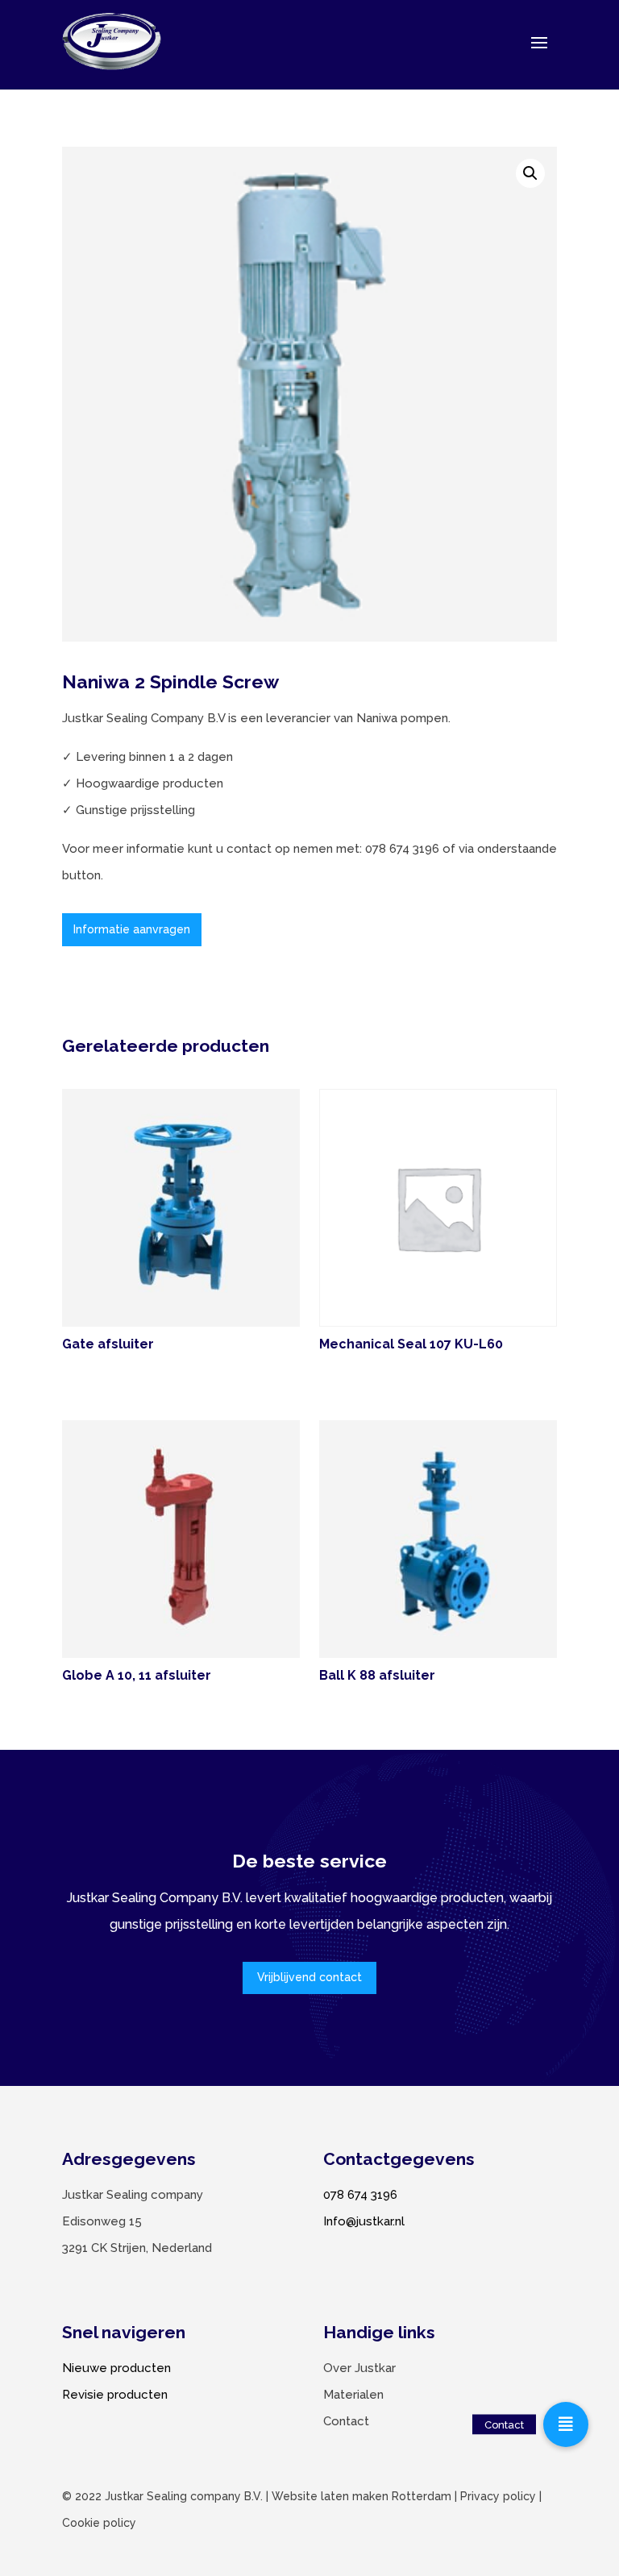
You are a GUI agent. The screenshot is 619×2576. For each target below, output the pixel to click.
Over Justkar (359, 2368)
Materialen (353, 2395)
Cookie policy (99, 2523)
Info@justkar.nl (364, 2221)
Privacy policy (498, 2496)
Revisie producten (115, 2395)
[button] (530, 173)
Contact (346, 2421)
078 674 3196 (360, 2195)
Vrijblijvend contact (309, 1977)
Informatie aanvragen (132, 929)
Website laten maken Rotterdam (361, 2496)
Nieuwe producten (116, 2368)
